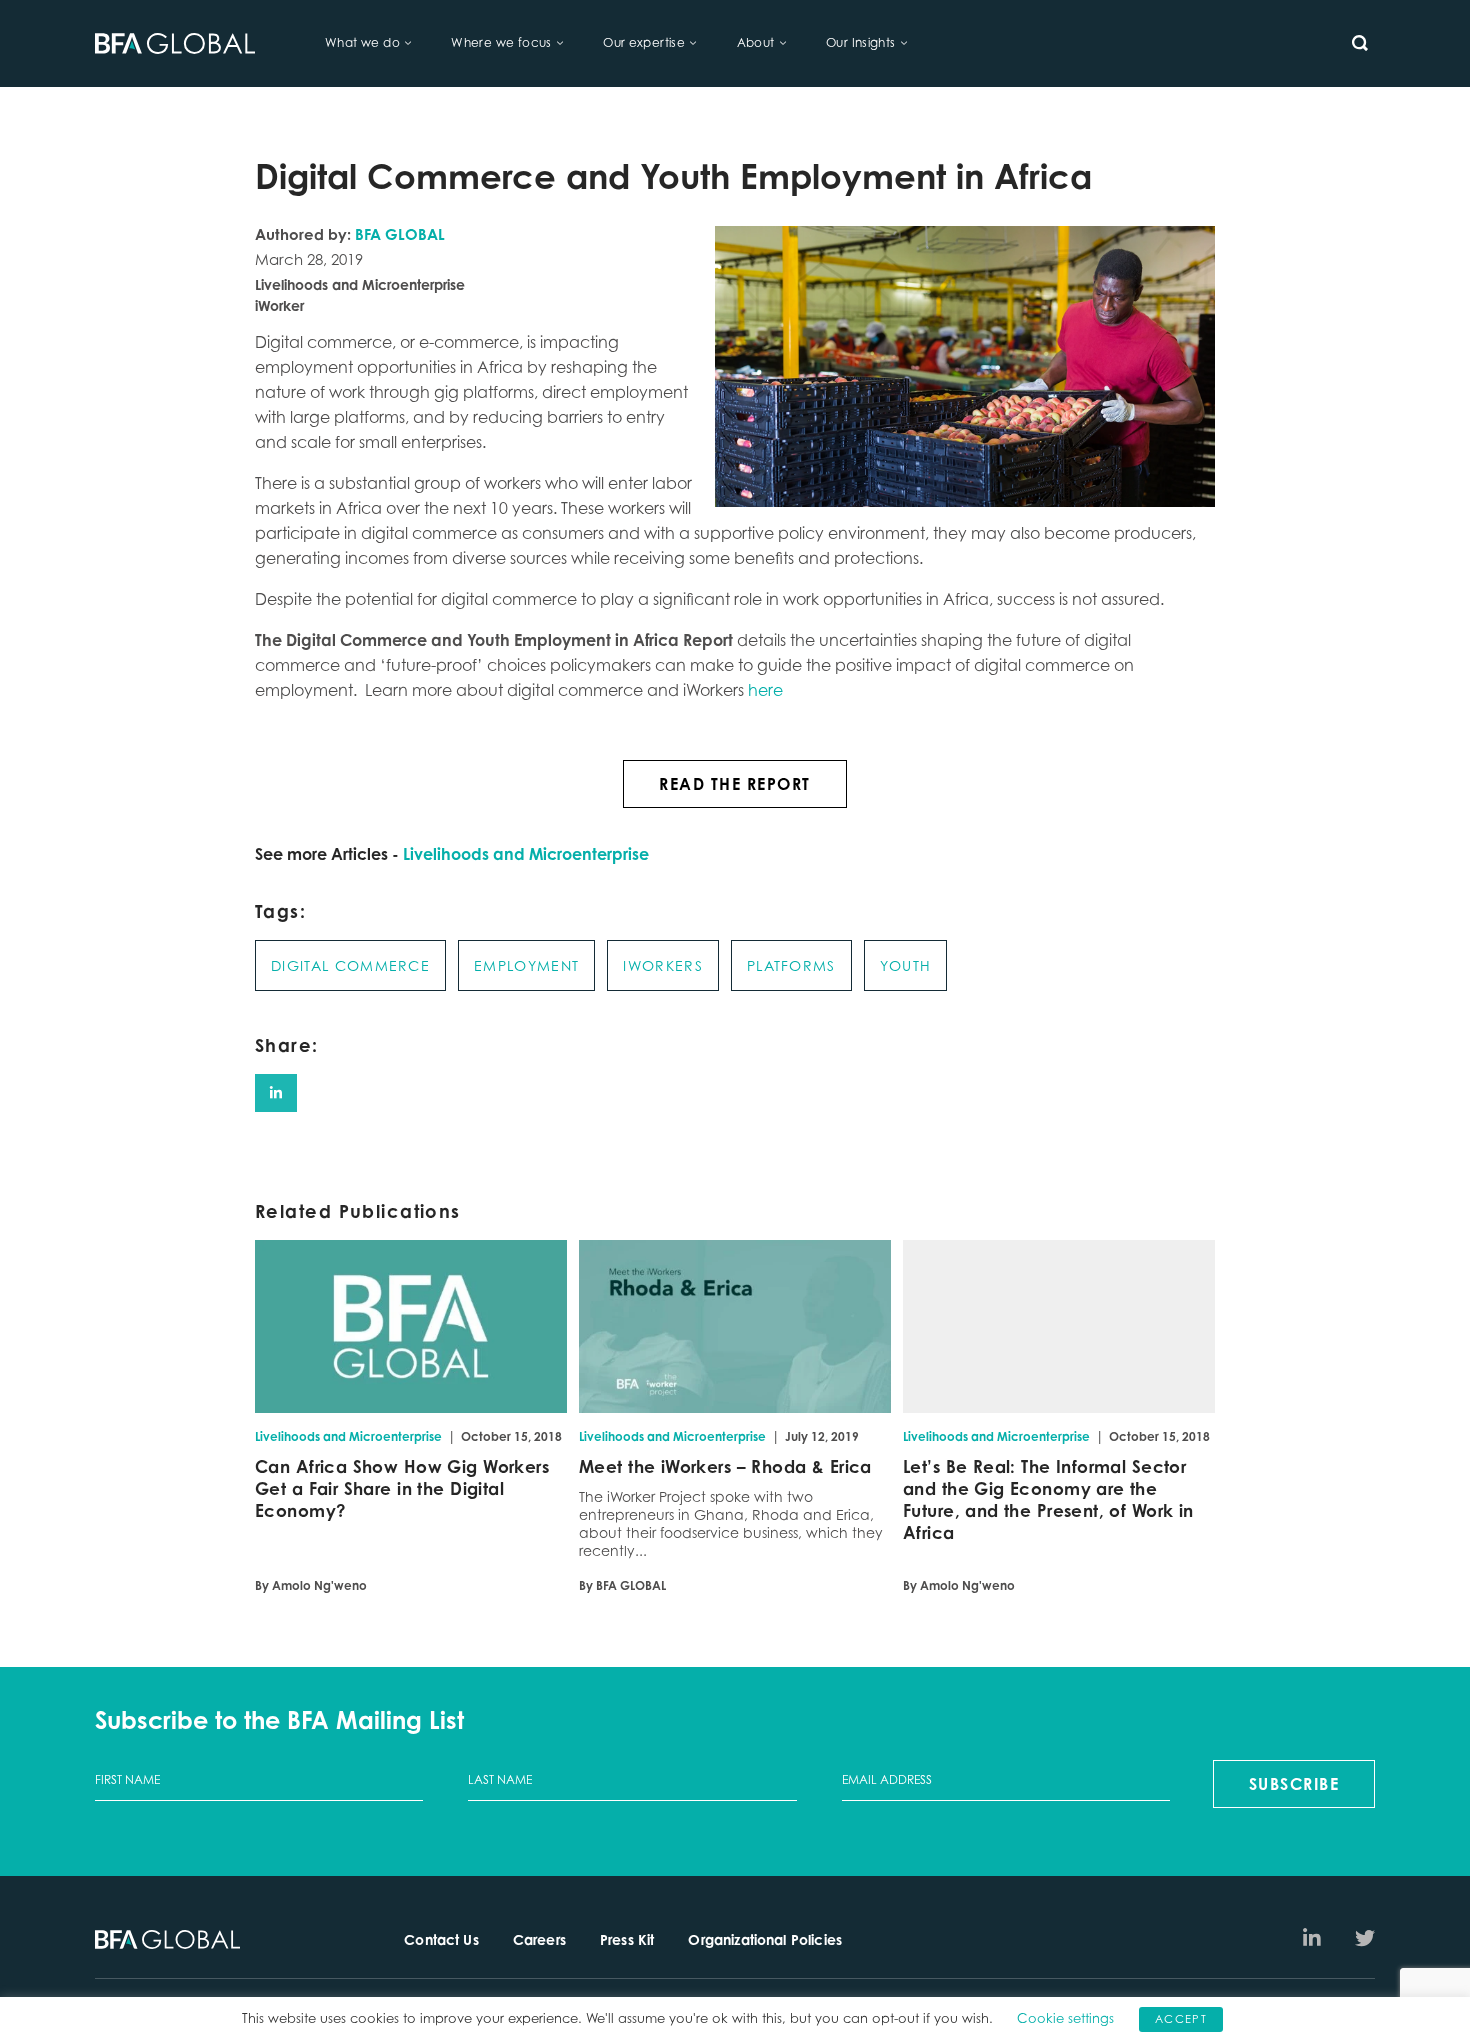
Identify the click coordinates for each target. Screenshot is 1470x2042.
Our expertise (644, 42)
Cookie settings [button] (1065, 2018)
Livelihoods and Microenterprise (526, 854)
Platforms (791, 965)
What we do (362, 42)
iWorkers (663, 965)
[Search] (1360, 43)
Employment (526, 965)
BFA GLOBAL (400, 234)
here (765, 690)
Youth (906, 965)
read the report (735, 784)
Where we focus (501, 42)
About (756, 42)
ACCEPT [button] (1181, 2019)
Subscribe (1294, 1784)
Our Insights (861, 42)
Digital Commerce (350, 965)
